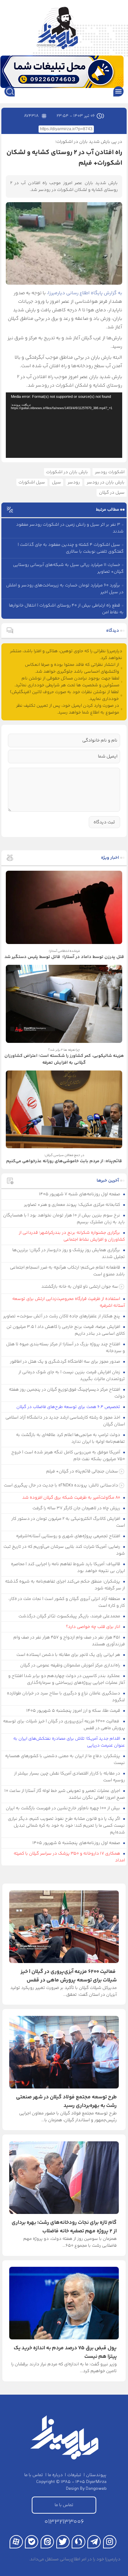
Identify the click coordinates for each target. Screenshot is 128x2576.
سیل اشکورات (32, 482)
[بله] (32, 2542)
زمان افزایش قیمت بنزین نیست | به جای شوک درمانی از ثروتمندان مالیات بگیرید (72, 1376)
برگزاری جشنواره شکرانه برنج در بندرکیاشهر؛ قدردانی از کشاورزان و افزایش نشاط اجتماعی (72, 1236)
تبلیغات (74, 2475)
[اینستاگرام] (110, 2542)
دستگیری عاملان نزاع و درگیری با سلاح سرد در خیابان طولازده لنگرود (66, 1697)
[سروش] (78, 2542)
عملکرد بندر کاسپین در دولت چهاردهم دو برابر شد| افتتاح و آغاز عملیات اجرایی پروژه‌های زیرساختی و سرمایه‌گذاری (67, 1679)
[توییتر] (63, 2542)
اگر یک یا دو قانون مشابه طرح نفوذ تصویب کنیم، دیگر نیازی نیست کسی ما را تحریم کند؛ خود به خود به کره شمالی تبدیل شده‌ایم (67, 1826)
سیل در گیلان (112, 493)
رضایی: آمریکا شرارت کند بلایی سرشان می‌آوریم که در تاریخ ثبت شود (64, 1550)
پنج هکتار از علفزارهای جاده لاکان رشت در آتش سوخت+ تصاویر (62, 1316)
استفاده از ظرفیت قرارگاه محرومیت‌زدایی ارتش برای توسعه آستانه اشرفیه (69, 1302)
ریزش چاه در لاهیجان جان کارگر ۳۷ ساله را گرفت (77, 1508)
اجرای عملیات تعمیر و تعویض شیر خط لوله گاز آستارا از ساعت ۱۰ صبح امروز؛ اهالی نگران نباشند (65, 1794)
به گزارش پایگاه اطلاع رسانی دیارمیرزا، (84, 293)
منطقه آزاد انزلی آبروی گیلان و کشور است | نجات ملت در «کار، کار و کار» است (67, 1602)
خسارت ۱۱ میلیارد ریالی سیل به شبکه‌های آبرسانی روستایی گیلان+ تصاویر (68, 568)
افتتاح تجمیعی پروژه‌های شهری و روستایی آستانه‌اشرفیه (69, 1536)
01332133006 (64, 2522)
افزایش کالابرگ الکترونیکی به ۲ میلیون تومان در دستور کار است (68, 1522)
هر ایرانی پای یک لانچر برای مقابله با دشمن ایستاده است (69, 1655)
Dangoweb (96, 2489)
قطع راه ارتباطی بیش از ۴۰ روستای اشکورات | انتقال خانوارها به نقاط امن (66, 609)
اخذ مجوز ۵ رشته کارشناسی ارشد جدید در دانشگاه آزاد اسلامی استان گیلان (65, 1421)
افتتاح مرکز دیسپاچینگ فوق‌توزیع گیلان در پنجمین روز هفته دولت (67, 1393)
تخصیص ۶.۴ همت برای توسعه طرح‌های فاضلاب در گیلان (69, 1407)
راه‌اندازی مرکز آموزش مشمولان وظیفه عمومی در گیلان (71, 1665)
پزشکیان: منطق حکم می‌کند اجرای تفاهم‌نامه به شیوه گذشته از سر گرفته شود (65, 1585)
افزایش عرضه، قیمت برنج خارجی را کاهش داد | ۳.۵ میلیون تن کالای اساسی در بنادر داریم (66, 1330)
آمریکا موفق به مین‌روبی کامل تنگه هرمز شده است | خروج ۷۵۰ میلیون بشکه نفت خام (68, 1456)
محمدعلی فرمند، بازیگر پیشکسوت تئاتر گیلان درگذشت (70, 1616)
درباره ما (55, 2475)
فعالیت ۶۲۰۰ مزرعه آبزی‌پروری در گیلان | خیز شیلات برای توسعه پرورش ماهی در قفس (64, 1725)
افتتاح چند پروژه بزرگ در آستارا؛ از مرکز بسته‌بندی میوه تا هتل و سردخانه (66, 1348)
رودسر (74, 482)
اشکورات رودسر (110, 472)
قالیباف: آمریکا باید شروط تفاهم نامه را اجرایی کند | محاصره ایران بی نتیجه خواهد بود (68, 1568)
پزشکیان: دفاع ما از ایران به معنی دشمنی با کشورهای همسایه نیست (65, 1759)
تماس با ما (34, 2475)
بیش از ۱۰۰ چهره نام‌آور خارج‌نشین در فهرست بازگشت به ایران (63, 1808)
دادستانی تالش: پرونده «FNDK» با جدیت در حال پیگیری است (61, 1485)
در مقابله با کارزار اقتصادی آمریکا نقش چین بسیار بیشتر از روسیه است (70, 1777)
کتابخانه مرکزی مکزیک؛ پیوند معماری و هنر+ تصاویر (73, 1205)
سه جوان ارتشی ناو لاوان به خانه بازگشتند (80, 1287)
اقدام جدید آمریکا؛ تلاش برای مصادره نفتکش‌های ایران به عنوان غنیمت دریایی (69, 1742)
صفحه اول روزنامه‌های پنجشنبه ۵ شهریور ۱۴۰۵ (77, 1843)
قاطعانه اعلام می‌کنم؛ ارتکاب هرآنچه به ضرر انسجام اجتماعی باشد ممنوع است (68, 1271)
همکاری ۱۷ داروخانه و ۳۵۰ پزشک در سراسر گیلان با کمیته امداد (69, 1857)
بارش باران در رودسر (106, 482)
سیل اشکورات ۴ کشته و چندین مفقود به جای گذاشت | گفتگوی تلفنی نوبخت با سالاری (71, 548)
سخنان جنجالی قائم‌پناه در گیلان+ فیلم (82, 1471)
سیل (56, 482)
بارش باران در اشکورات (67, 472)
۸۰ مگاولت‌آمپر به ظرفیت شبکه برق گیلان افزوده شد (72, 1498)
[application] (64, 425)
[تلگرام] (94, 2542)
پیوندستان (96, 2475)
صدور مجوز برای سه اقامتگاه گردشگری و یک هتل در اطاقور (66, 1362)
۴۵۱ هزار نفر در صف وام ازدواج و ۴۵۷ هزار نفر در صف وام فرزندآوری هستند (69, 1641)
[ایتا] (47, 2542)
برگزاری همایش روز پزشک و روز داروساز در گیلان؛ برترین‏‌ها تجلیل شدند (69, 1254)
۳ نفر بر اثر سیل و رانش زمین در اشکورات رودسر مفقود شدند (70, 528)
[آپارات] (16, 2542)
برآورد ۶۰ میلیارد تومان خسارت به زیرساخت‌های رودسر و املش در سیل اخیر (65, 589)
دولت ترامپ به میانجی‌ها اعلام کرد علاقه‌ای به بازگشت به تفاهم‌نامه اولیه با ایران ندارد (71, 1438)
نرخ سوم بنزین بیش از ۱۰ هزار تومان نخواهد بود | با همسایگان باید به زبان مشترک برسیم (64, 1219)
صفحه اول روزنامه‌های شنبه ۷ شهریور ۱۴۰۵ (80, 1194)
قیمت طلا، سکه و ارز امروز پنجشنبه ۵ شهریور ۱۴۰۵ (74, 1711)
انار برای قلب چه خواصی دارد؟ (94, 1627)
